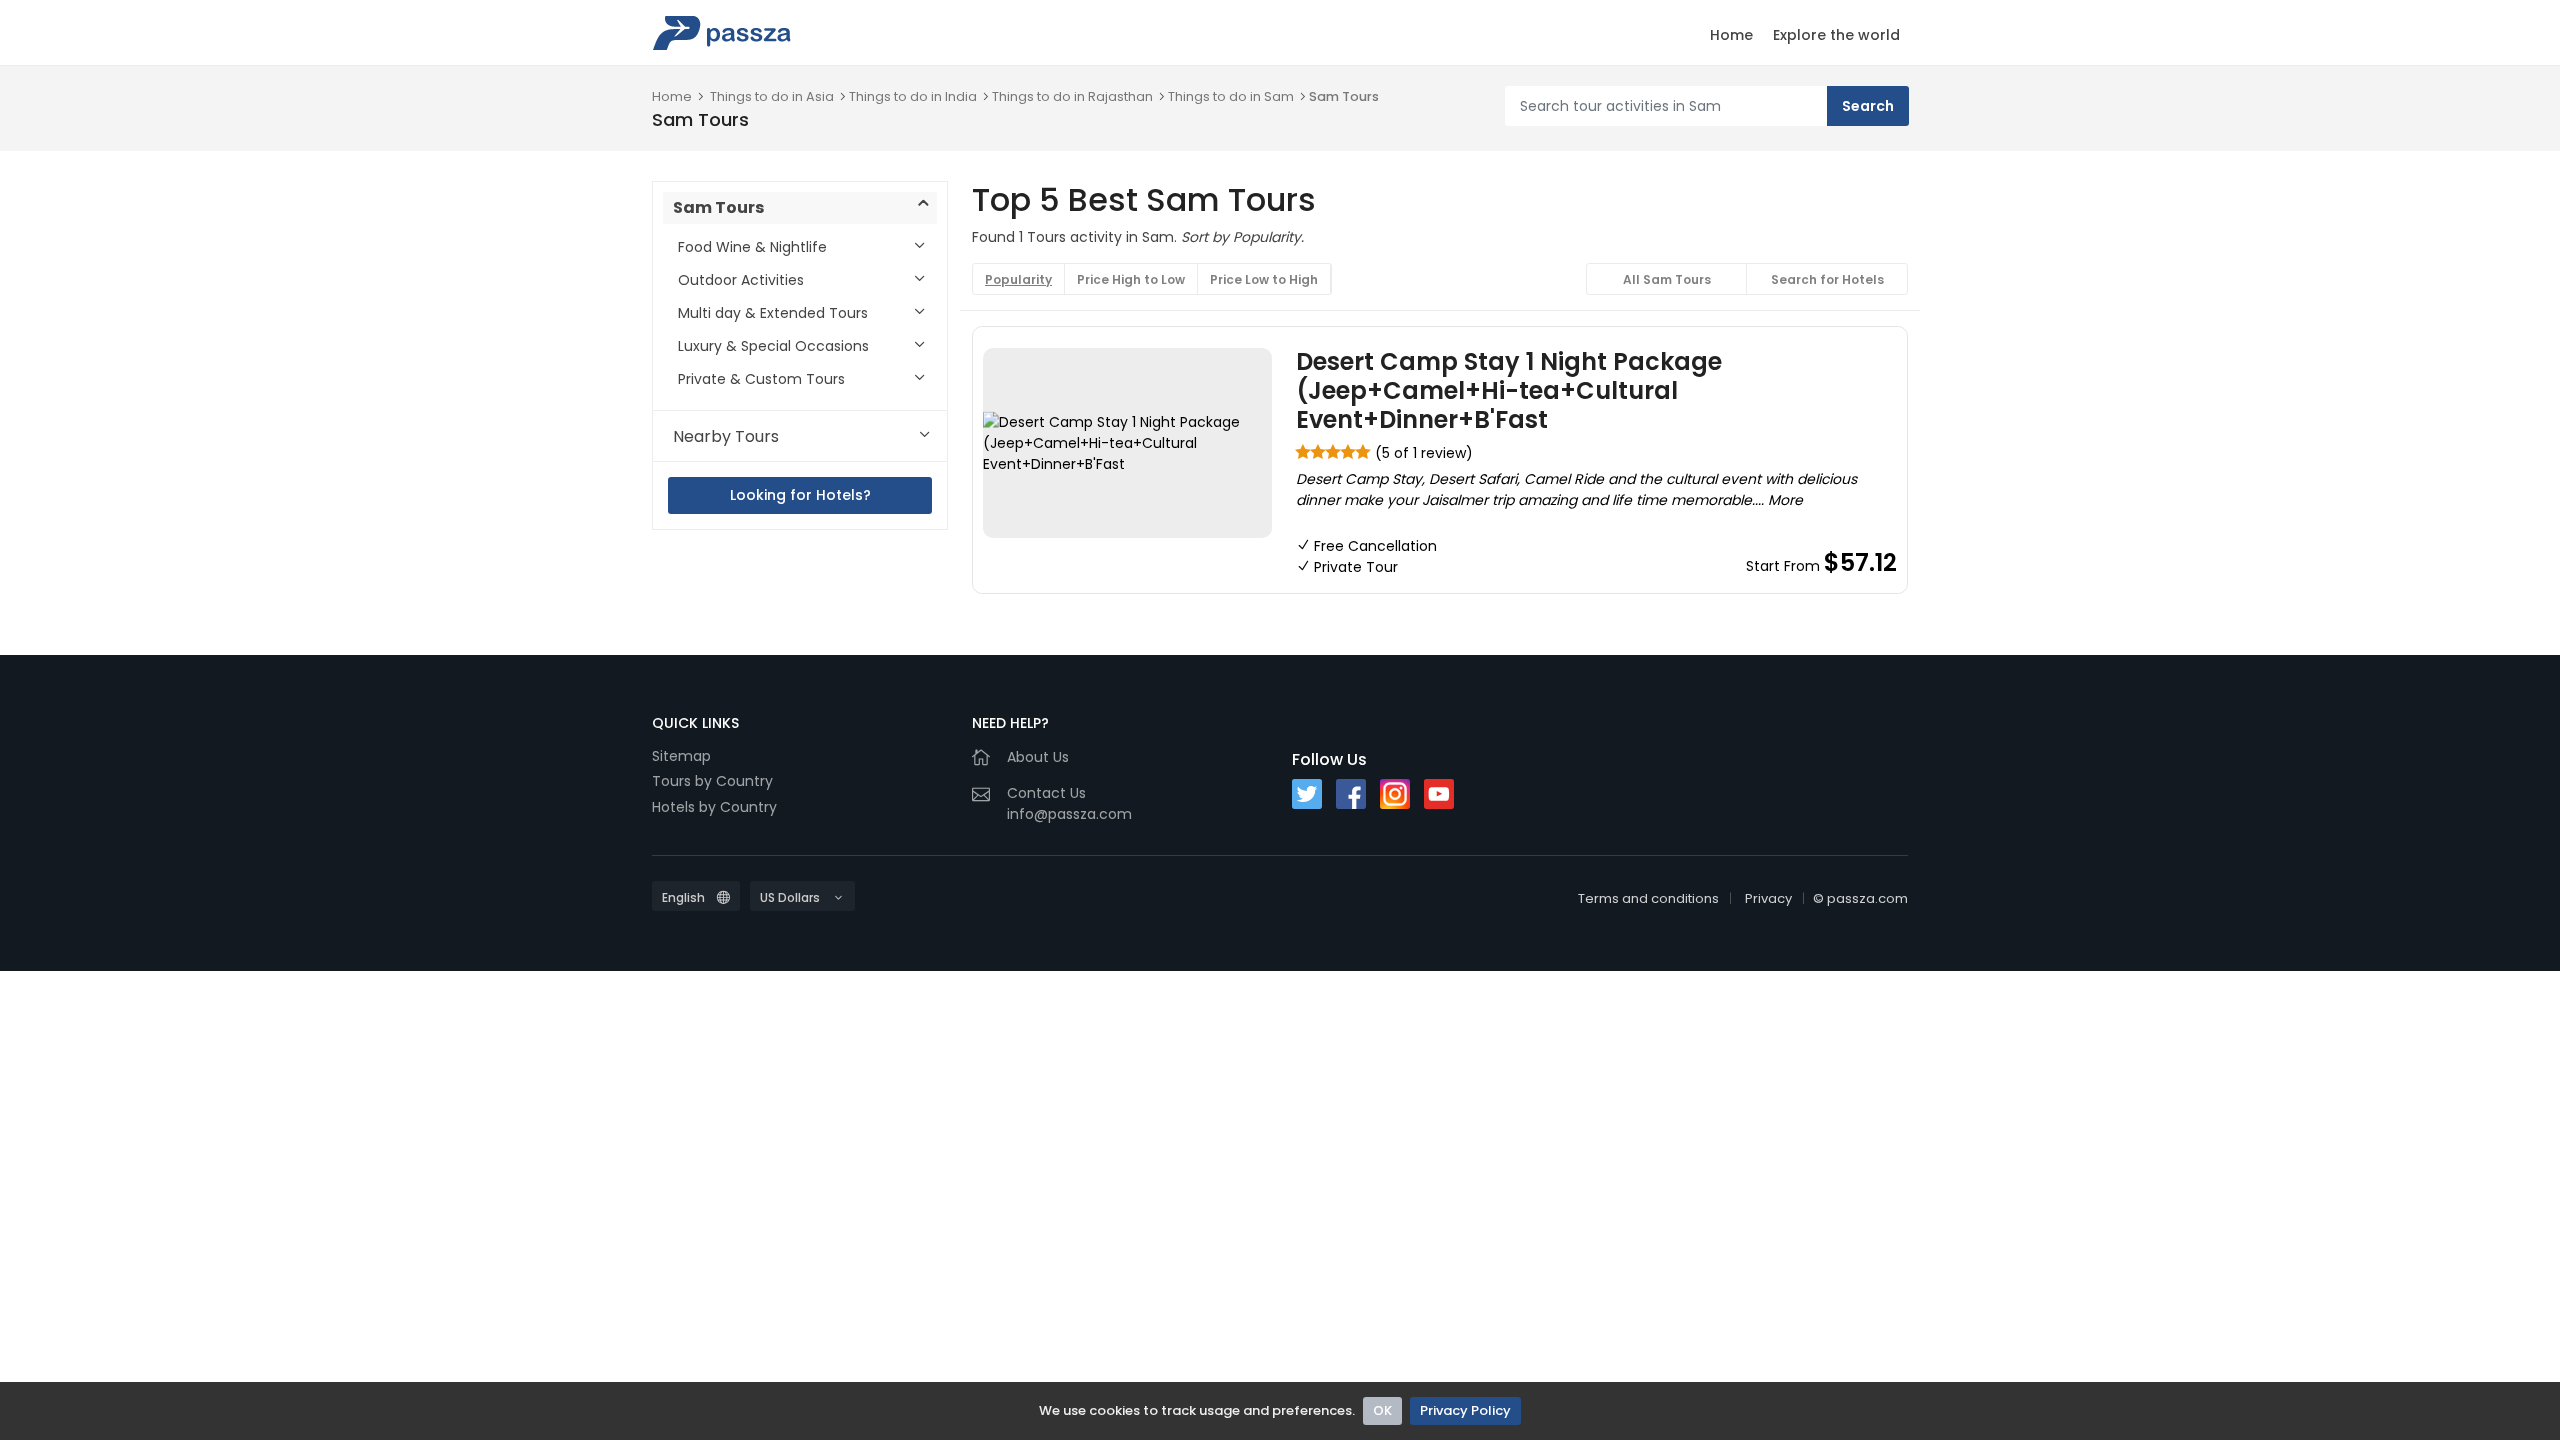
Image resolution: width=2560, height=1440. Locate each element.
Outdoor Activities (741, 280)
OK (1382, 1410)
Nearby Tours (726, 436)
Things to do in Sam (1231, 96)
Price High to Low (1131, 279)
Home (1731, 35)
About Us (1038, 757)
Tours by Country (712, 781)
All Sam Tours (1667, 279)
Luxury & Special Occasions (773, 346)
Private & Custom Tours (761, 379)
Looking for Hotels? (800, 495)
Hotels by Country (714, 807)
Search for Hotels (1827, 279)
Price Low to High (1264, 279)
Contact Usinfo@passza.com (1069, 803)
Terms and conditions (1648, 898)
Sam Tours (1344, 96)
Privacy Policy (1465, 1410)
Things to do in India (913, 96)
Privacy (1768, 898)
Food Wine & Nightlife (752, 247)
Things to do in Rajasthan (1072, 96)
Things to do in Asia (772, 96)
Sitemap (681, 756)
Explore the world (1836, 35)
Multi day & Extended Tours (773, 313)
